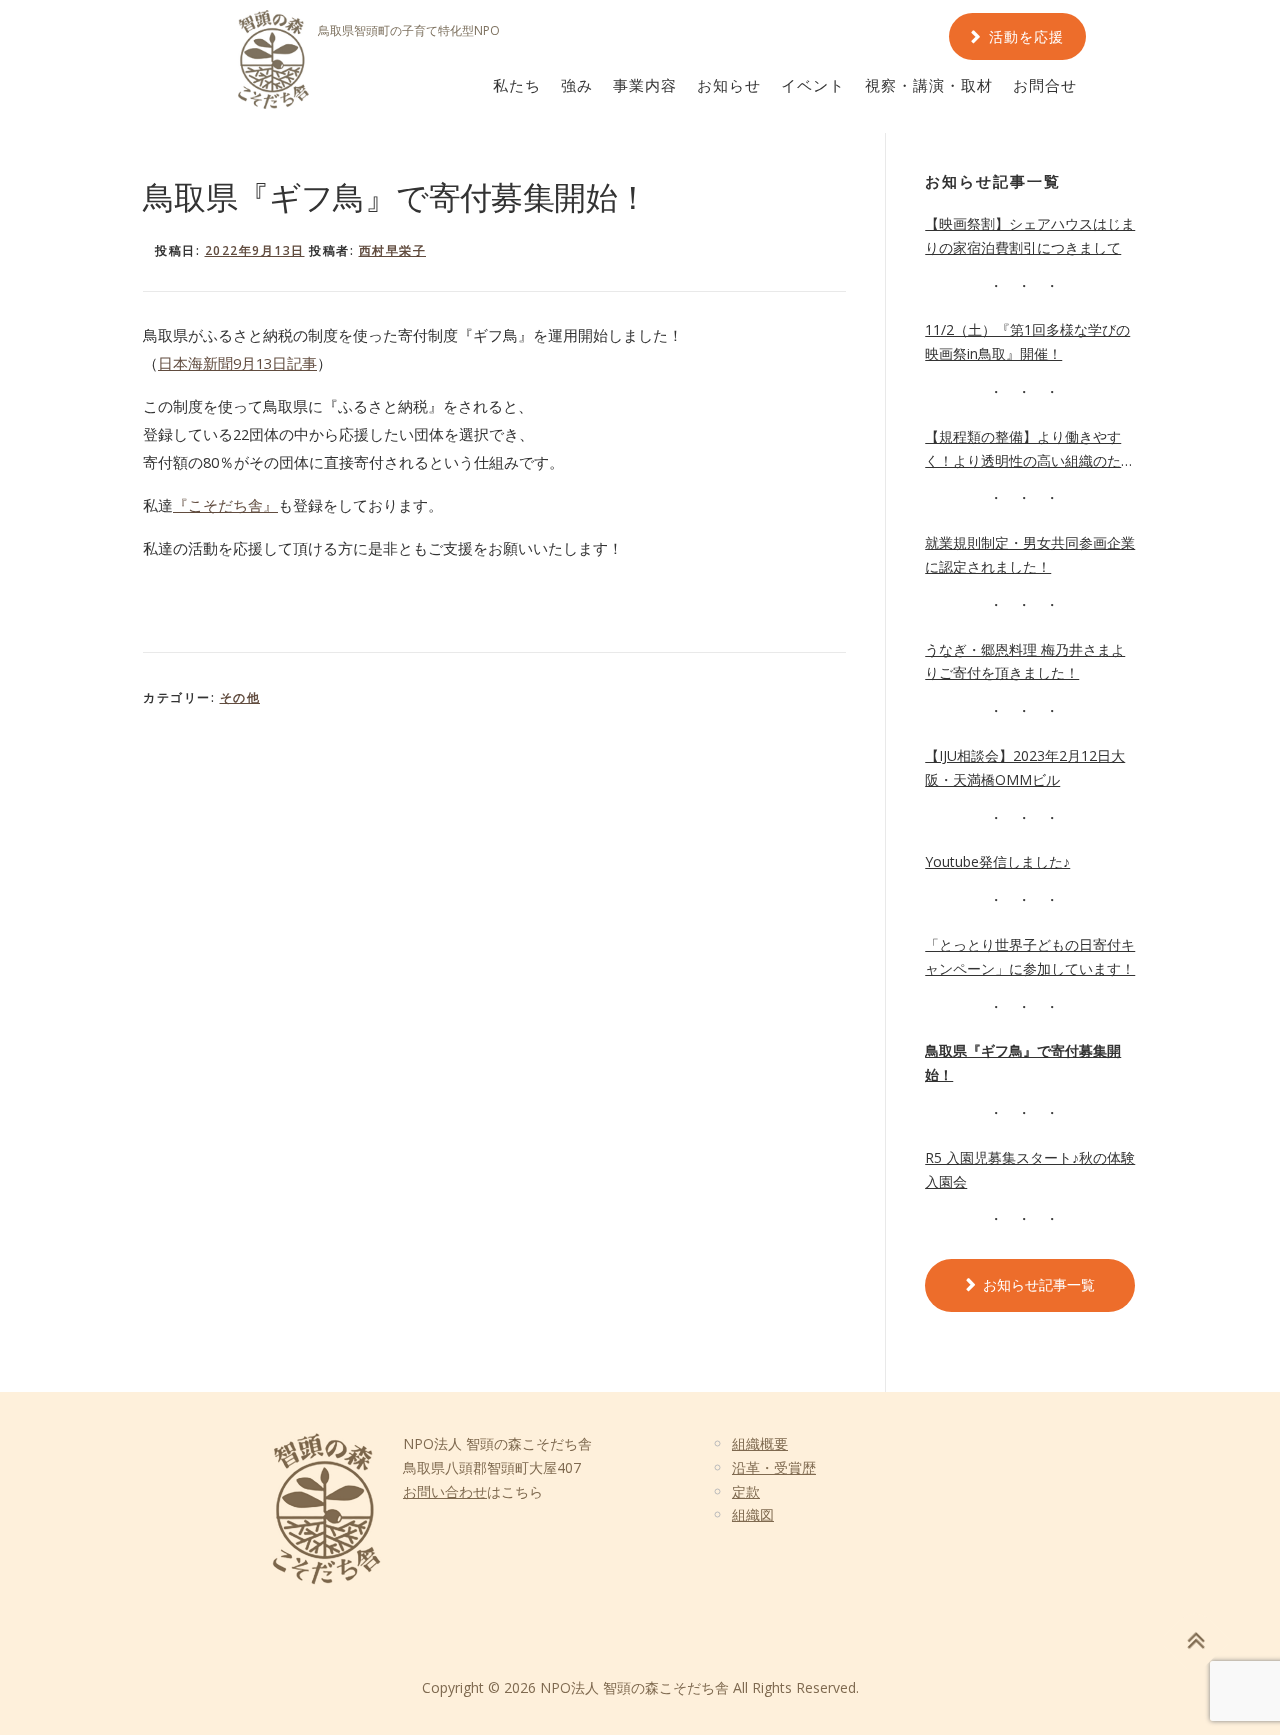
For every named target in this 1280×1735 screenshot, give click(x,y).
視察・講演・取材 (929, 86)
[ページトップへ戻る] (1195, 1641)
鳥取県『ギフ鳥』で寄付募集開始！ (1023, 1062)
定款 (746, 1491)
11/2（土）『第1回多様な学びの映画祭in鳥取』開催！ (1027, 341)
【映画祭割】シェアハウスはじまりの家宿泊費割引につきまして (1030, 235)
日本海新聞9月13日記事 (237, 363)
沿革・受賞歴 (774, 1467)
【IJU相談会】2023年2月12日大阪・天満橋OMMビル (1025, 767)
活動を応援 (1026, 37)
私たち (517, 86)
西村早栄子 (393, 250)
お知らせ (729, 86)
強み (577, 86)
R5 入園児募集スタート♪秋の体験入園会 (1030, 1169)
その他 (240, 697)
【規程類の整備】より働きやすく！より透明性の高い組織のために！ (1030, 450)
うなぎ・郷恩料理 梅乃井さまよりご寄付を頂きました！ (1025, 661)
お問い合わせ (445, 1491)
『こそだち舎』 (225, 505)
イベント (813, 86)
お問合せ (1045, 86)
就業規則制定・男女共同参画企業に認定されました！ (1030, 554)
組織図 (753, 1514)
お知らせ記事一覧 (1039, 1284)
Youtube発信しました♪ (997, 861)
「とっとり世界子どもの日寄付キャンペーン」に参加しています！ (1030, 956)
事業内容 (645, 86)
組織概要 (760, 1443)
